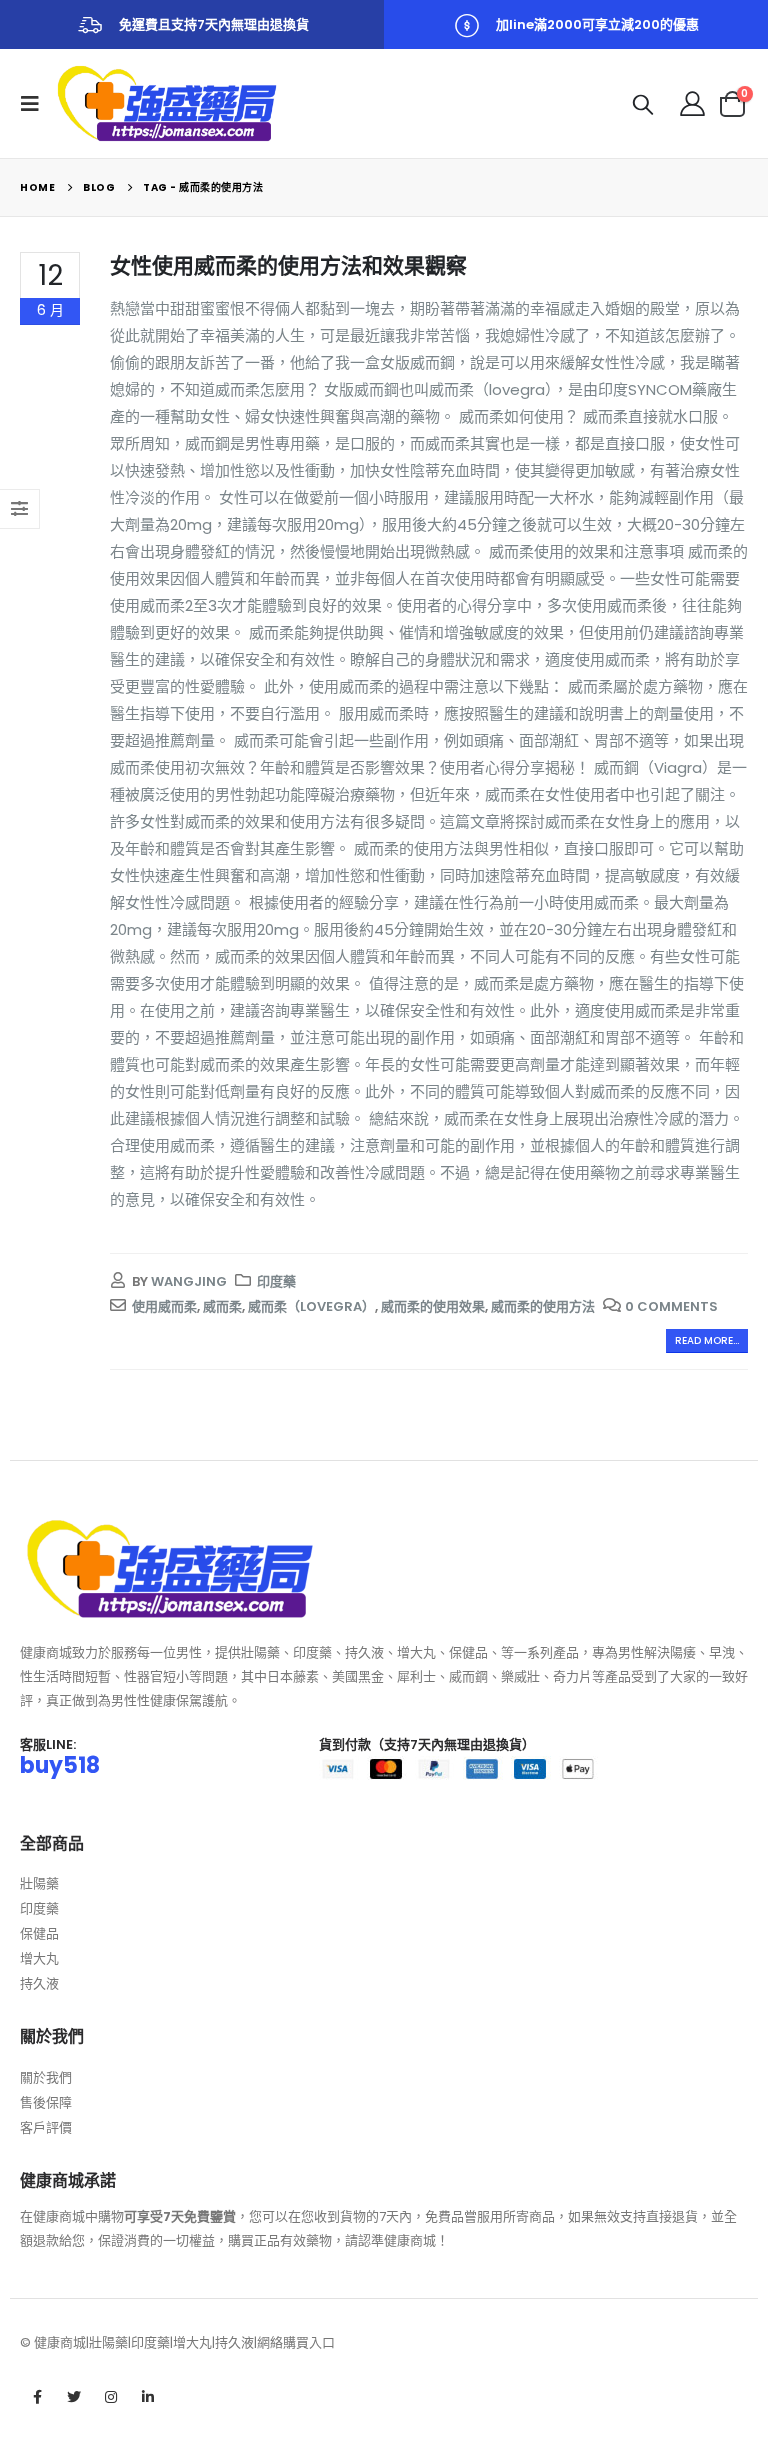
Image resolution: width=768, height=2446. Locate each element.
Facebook (37, 2397)
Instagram (111, 2397)
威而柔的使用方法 (543, 1306)
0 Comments (671, 1306)
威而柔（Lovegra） (311, 1306)
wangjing (189, 1281)
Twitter (74, 2397)
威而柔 (222, 1306)
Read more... (707, 1340)
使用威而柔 (164, 1306)
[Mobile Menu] (36, 104)
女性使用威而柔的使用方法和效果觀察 (288, 265)
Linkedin (148, 2397)
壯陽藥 (39, 1883)
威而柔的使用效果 (433, 1306)
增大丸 (39, 1958)
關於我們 (46, 2077)
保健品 (39, 1933)
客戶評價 (46, 2127)
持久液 (39, 1983)
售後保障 (46, 2102)
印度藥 (276, 1281)
